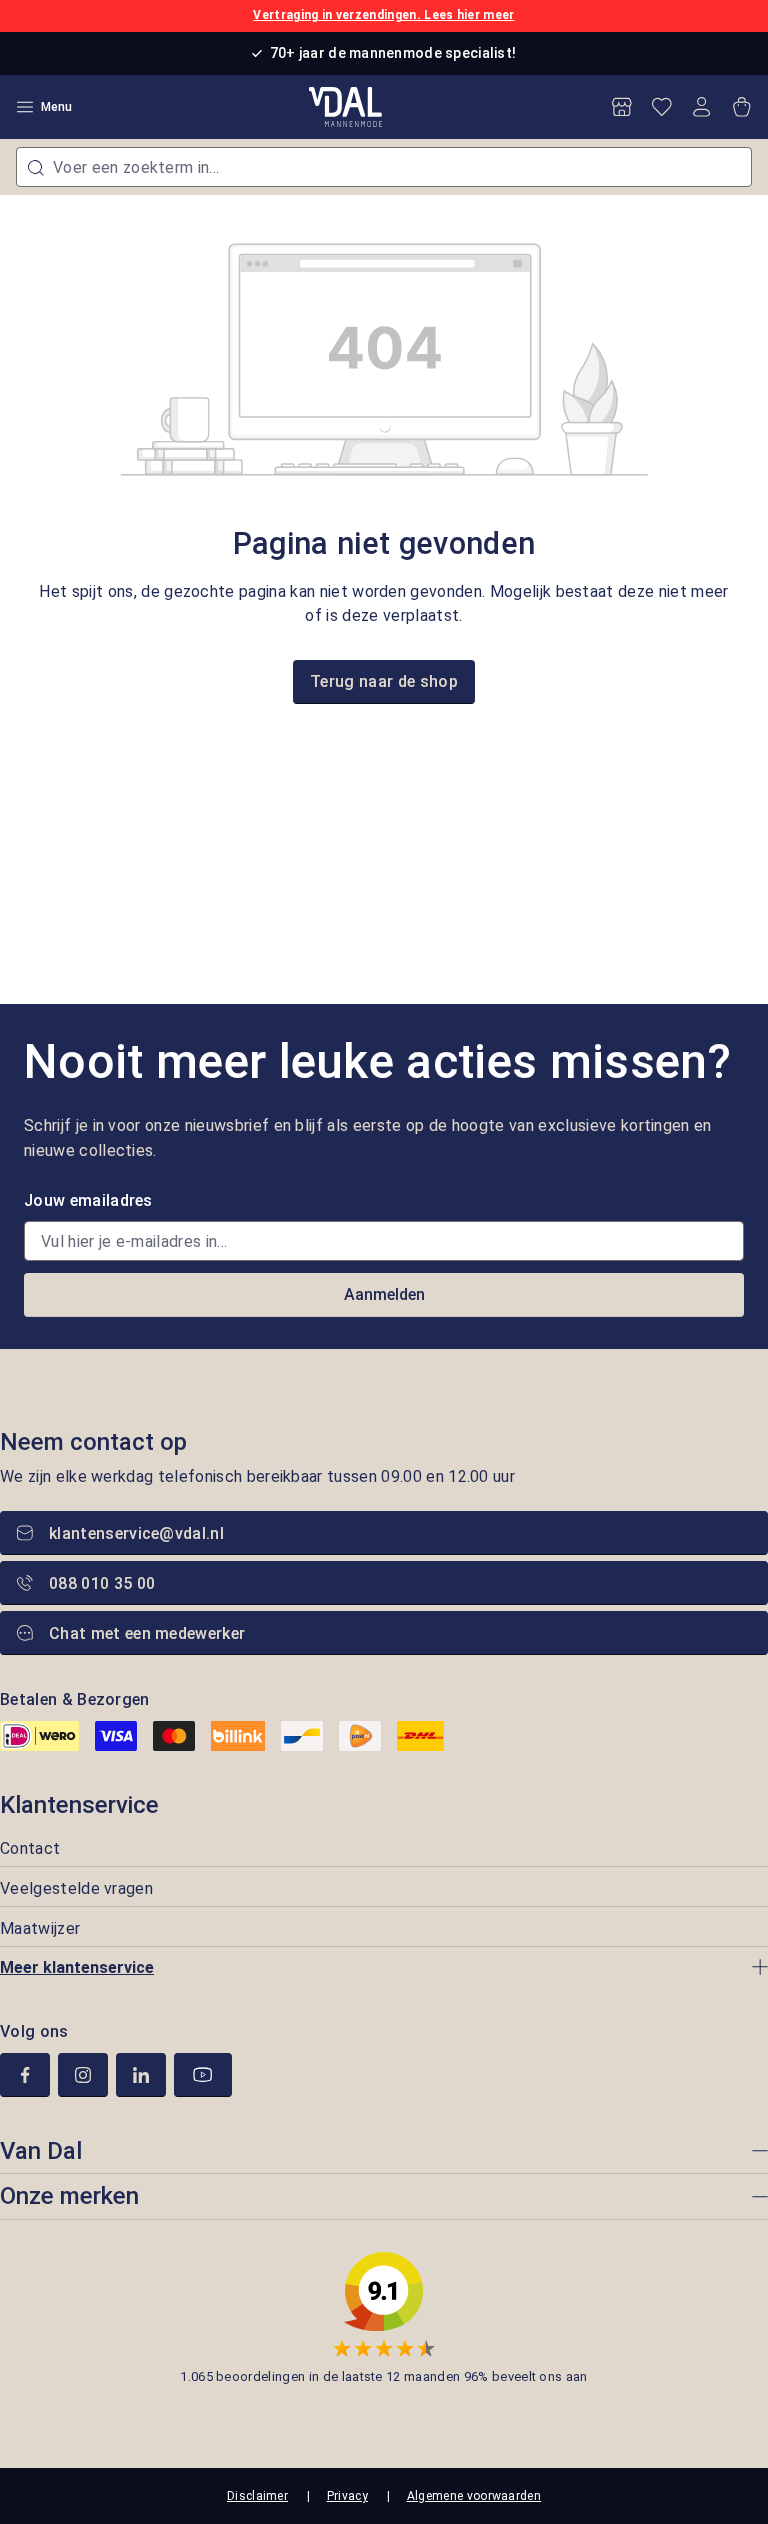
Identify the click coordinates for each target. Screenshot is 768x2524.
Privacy (347, 2496)
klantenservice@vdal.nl (136, 1533)
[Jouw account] (702, 107)
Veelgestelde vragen (76, 1888)
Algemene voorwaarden (474, 2496)
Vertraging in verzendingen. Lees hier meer (383, 15)
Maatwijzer (40, 1928)
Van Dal (41, 2151)
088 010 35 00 (102, 1583)
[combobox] (384, 167)
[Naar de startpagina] (345, 107)
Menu (56, 107)
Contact (30, 1848)
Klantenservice (79, 1805)
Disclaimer (257, 2496)
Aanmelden (384, 1294)
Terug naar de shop (384, 681)
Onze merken (69, 2196)
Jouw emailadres (88, 1200)
